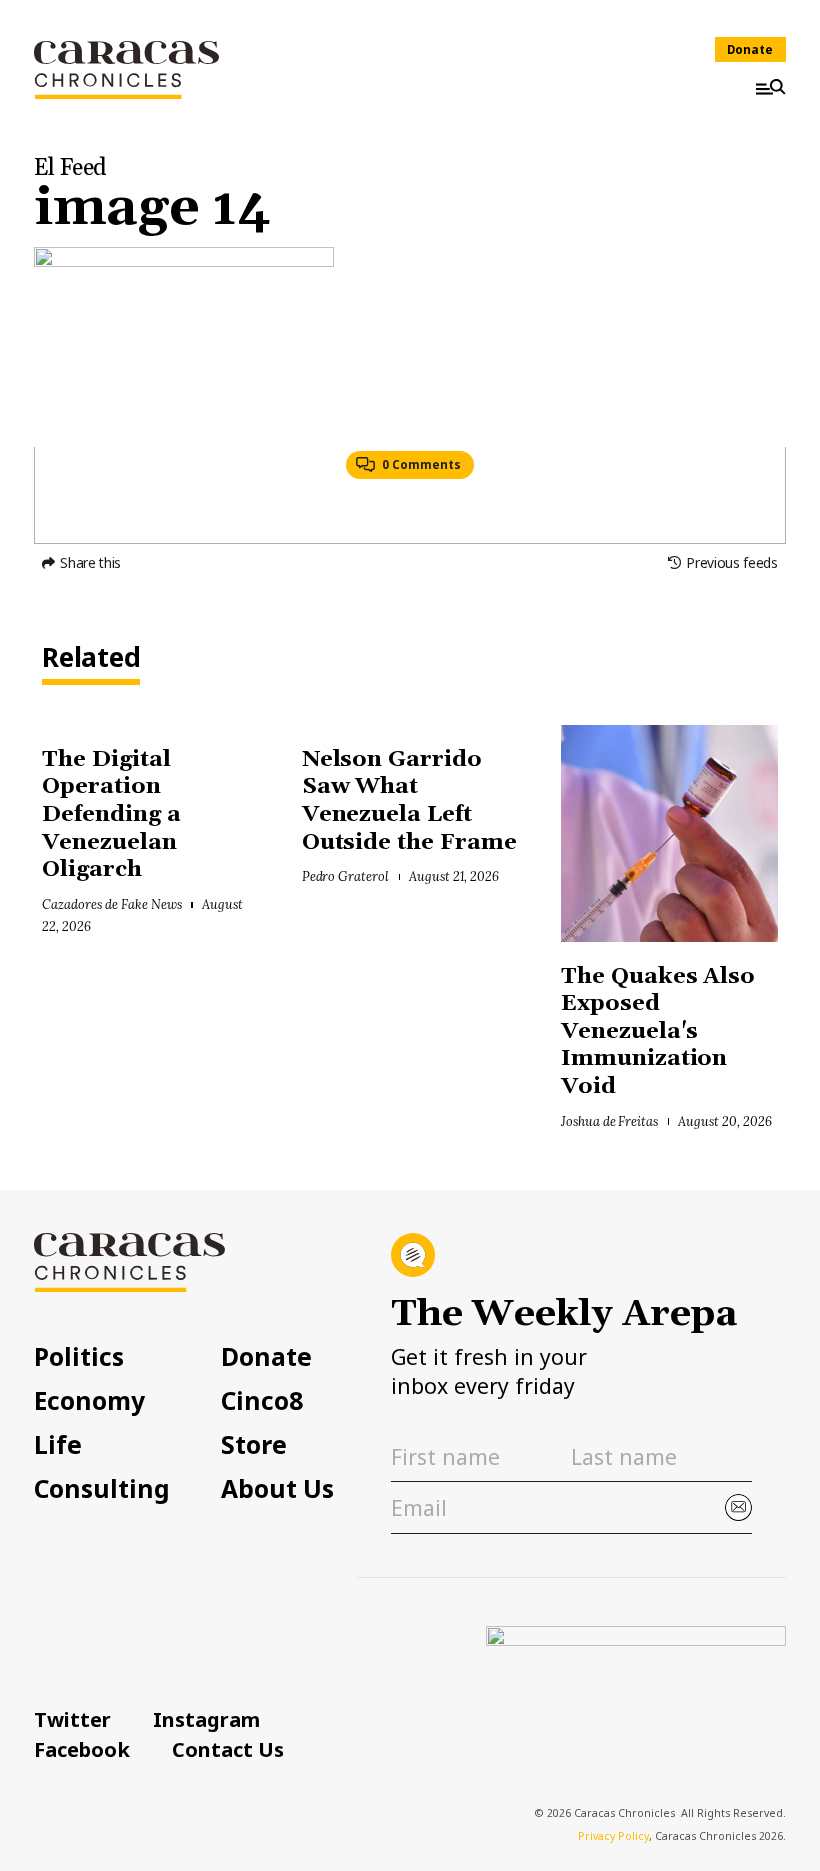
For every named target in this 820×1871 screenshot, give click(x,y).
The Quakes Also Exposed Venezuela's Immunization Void (658, 1031)
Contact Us (228, 1749)
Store (254, 1445)
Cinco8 (262, 1401)
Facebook (82, 1749)
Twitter (72, 1719)
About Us (277, 1489)
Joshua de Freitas (609, 1121)
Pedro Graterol (346, 876)
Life (58, 1445)
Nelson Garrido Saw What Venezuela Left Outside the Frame (409, 801)
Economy (89, 1401)
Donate (750, 49)
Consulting (102, 1489)
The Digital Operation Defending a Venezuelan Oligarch (111, 814)
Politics (79, 1357)
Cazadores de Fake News (111, 904)
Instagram (206, 1719)
